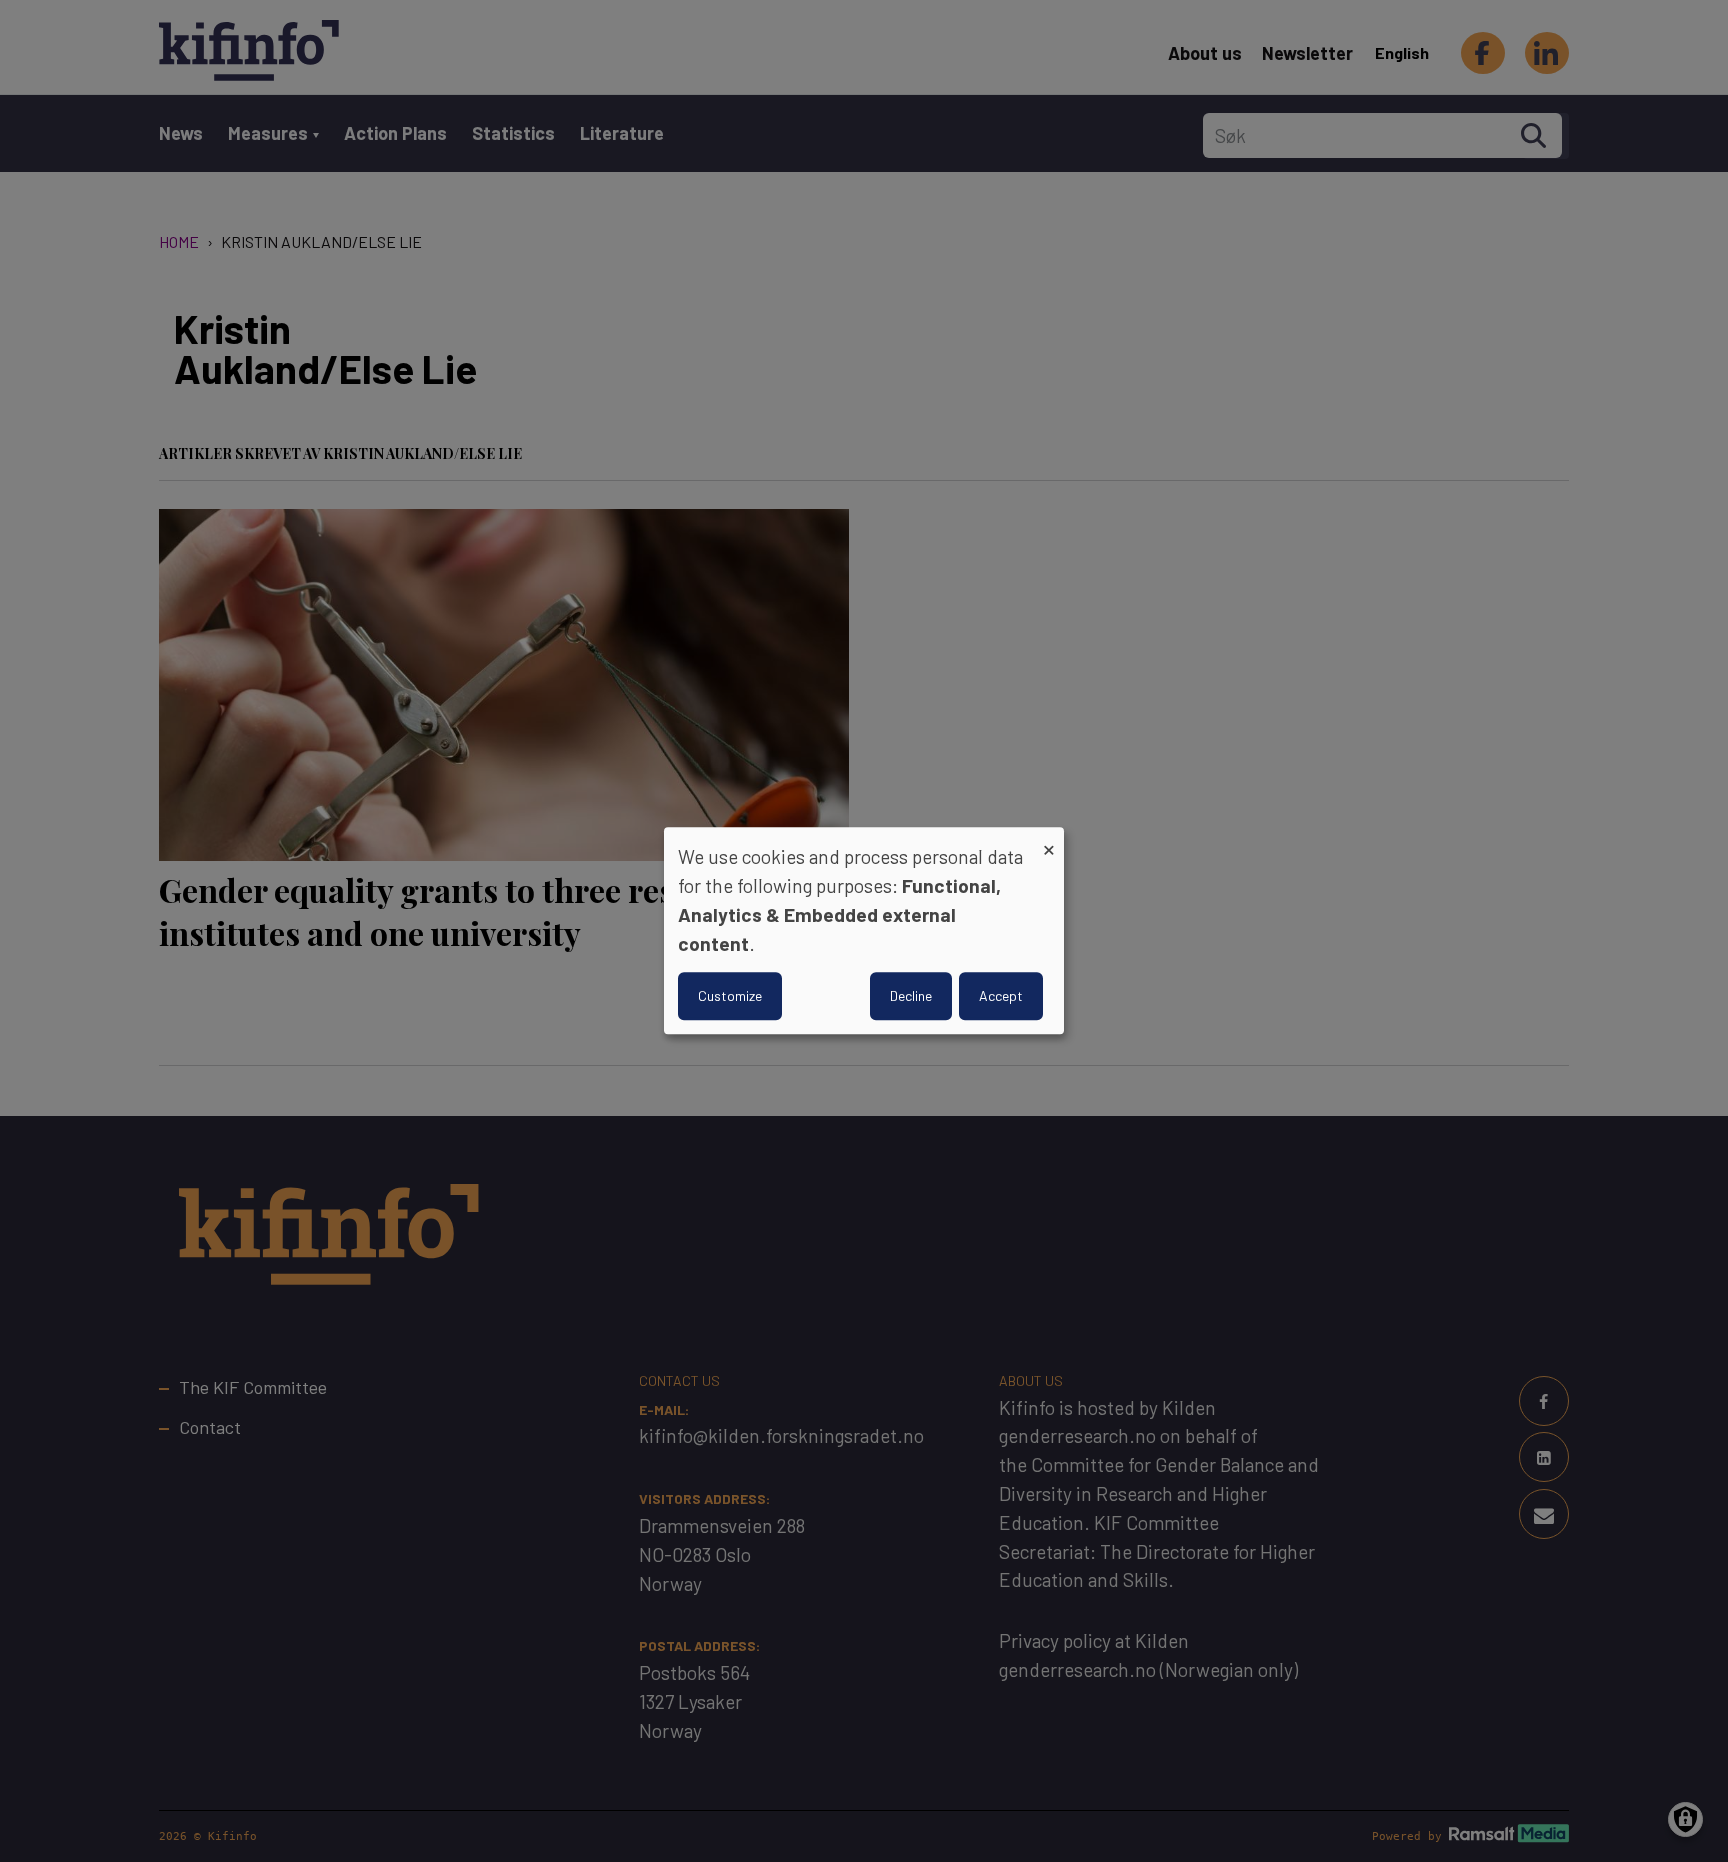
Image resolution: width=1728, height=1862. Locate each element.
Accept (1001, 996)
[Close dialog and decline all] (1049, 839)
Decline (911, 996)
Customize (730, 996)
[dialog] (864, 930)
